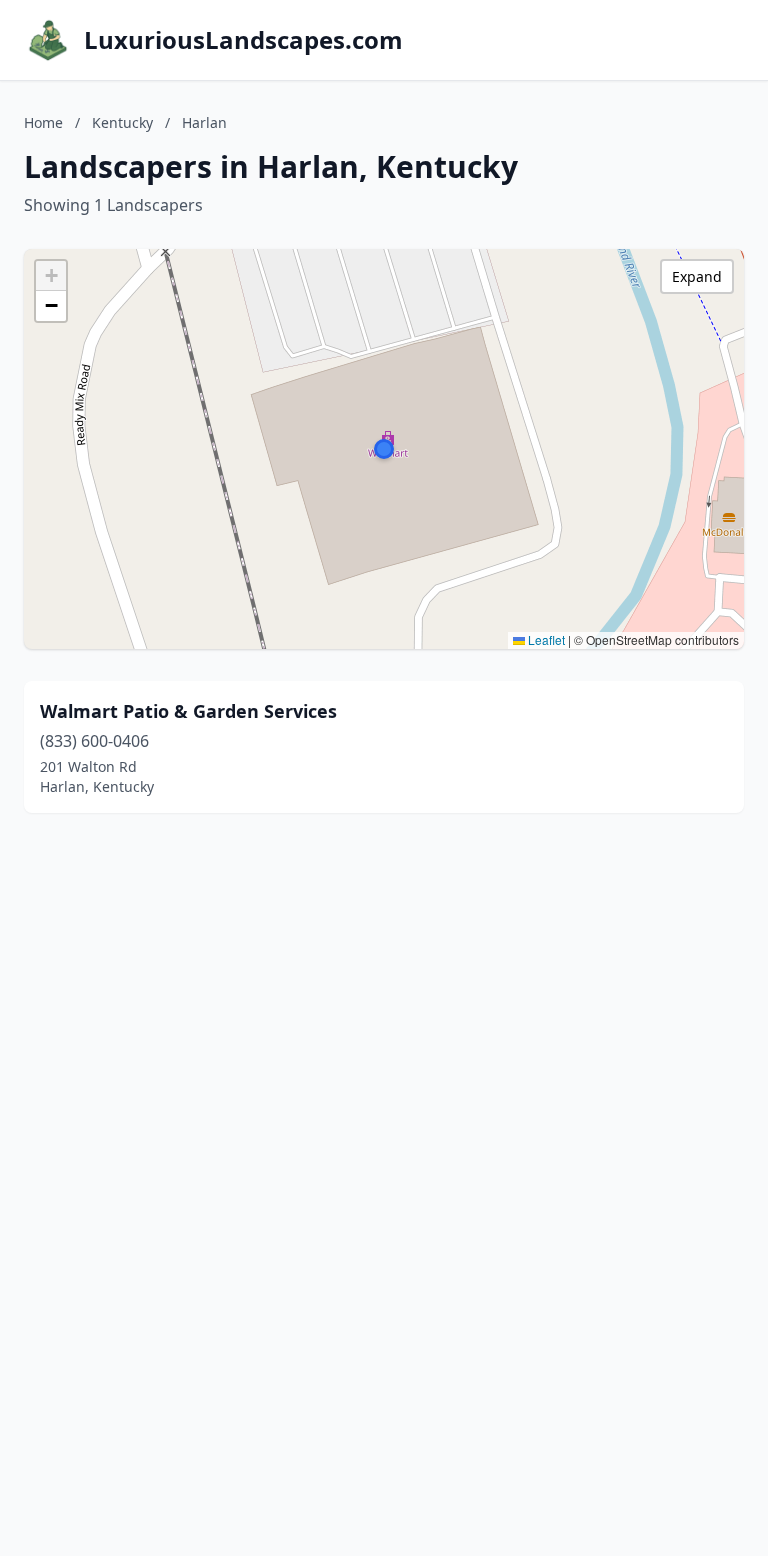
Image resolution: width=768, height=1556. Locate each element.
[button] (384, 449)
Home (43, 122)
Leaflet (545, 639)
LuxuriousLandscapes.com (243, 40)
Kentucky (122, 122)
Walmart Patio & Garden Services (188, 711)
